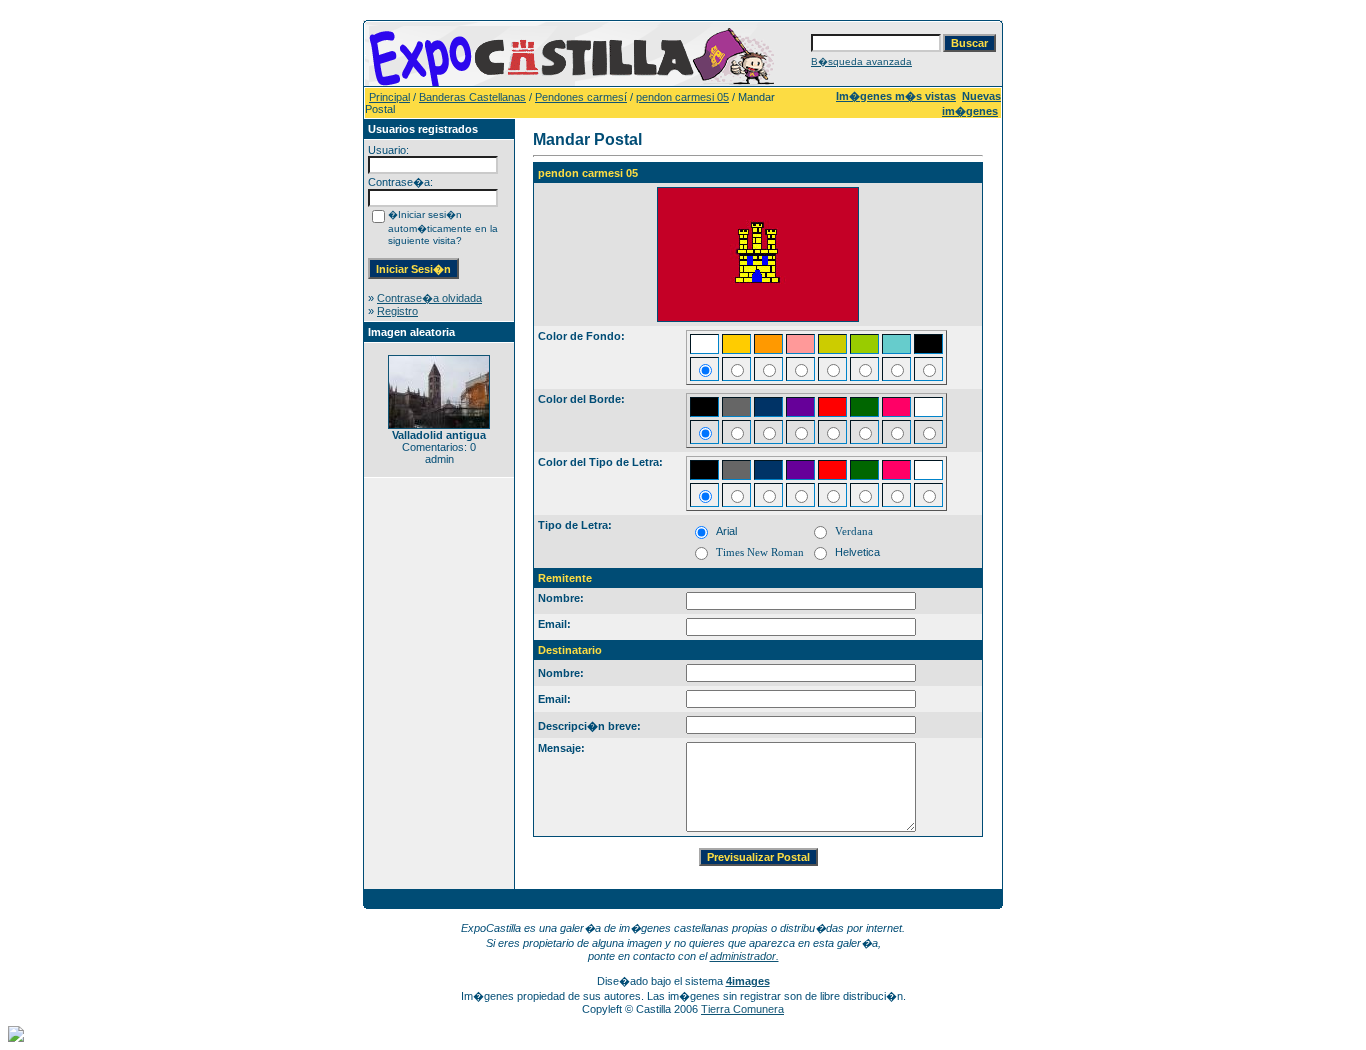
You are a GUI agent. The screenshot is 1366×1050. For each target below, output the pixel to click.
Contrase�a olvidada (429, 298)
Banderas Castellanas (472, 97)
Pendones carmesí (581, 97)
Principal (389, 97)
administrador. (744, 956)
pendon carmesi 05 (682, 97)
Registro (397, 311)
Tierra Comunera (742, 1009)
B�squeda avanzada (861, 61)
